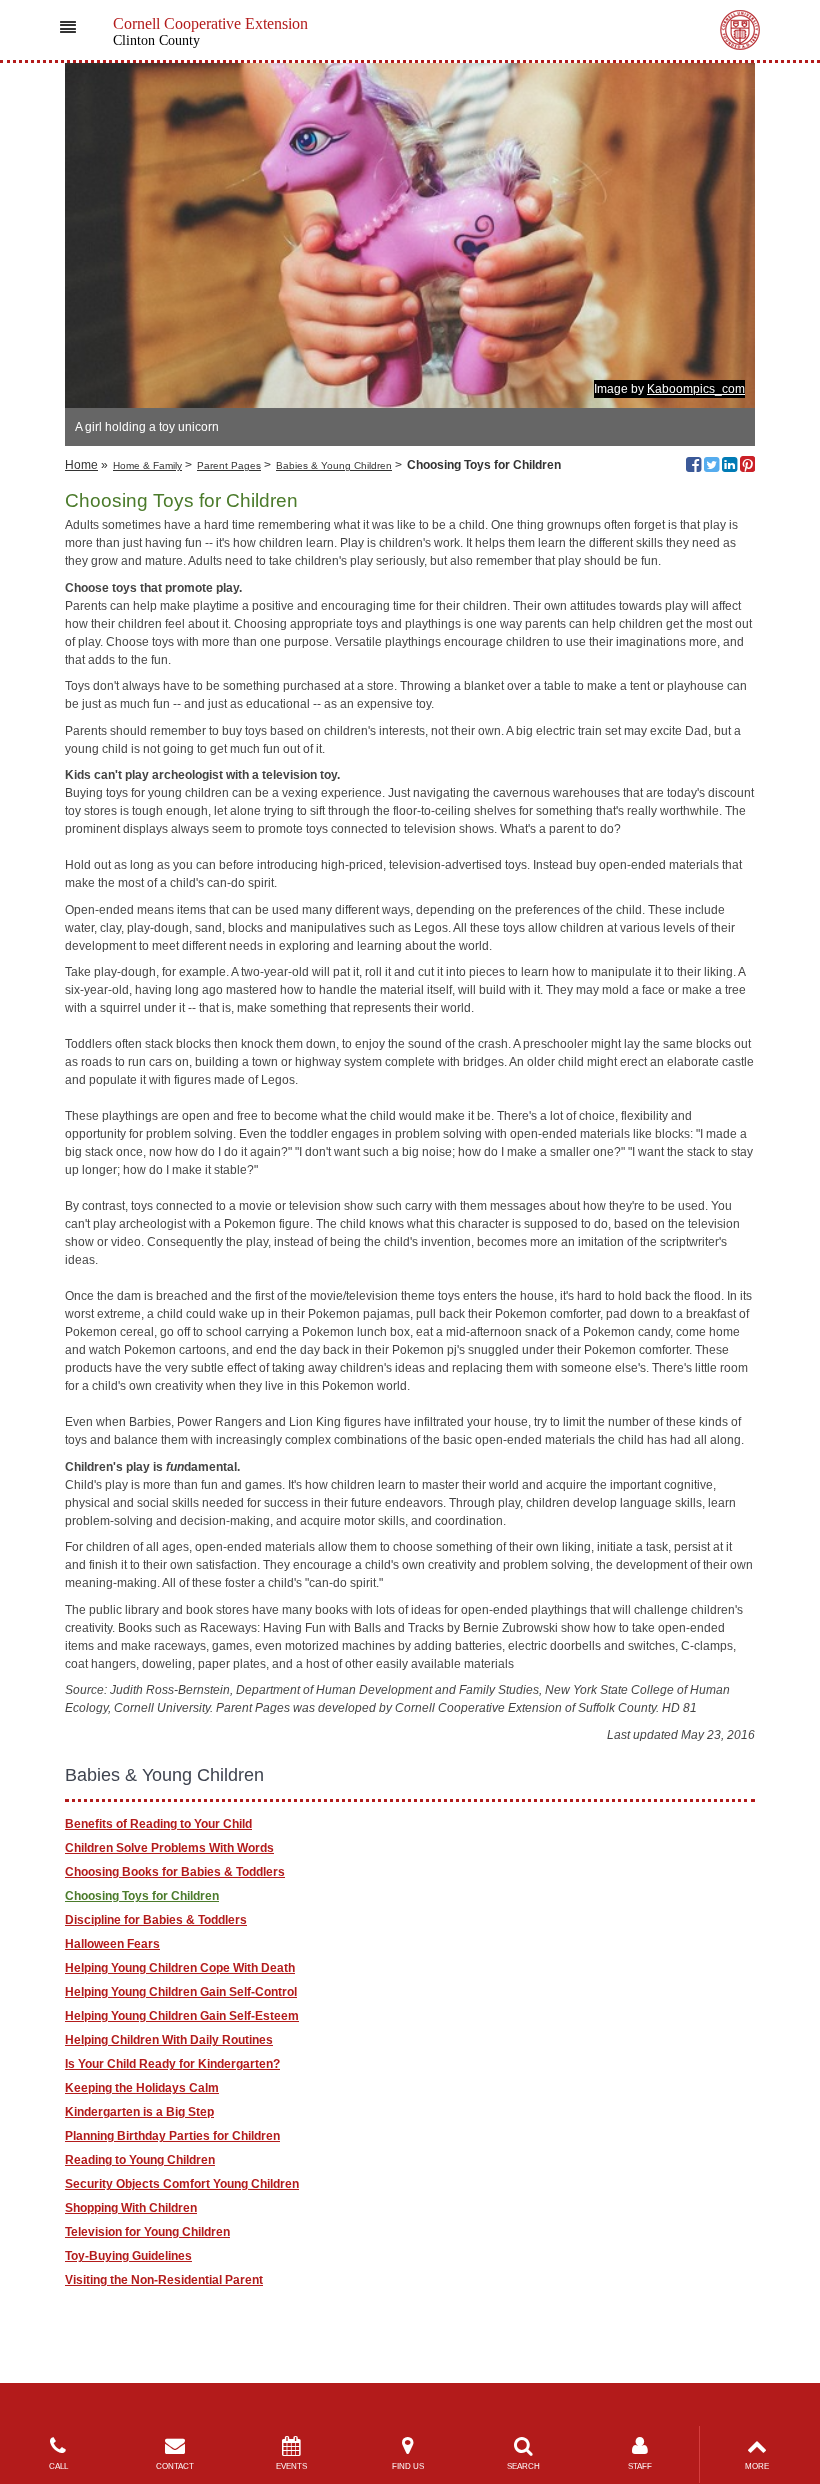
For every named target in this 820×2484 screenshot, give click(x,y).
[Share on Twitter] (711, 467)
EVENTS (291, 2466)
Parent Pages (229, 465)
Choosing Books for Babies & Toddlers (175, 1872)
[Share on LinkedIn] (729, 467)
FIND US (408, 2466)
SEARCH (523, 2466)
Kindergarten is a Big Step (139, 2112)
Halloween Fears (112, 1944)
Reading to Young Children (140, 2160)
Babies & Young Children (334, 465)
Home (81, 465)
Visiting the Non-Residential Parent (164, 2280)
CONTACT (175, 2466)
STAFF (640, 2466)
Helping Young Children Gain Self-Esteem (182, 2016)
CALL (58, 2466)
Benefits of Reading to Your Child (158, 1824)
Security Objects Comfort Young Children (182, 2184)
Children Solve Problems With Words (169, 1848)
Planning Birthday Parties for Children (172, 2136)
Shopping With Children (131, 2208)
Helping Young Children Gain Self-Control (181, 1992)
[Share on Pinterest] (747, 467)
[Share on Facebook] (693, 467)
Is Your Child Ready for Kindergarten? (172, 2064)
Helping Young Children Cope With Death (180, 1968)
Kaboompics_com (696, 389)
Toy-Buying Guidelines (128, 2256)
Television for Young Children (147, 2232)
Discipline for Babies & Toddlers (156, 1920)
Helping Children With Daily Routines (169, 2040)
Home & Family (147, 465)
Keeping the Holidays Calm (142, 2088)
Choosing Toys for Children (142, 1896)
